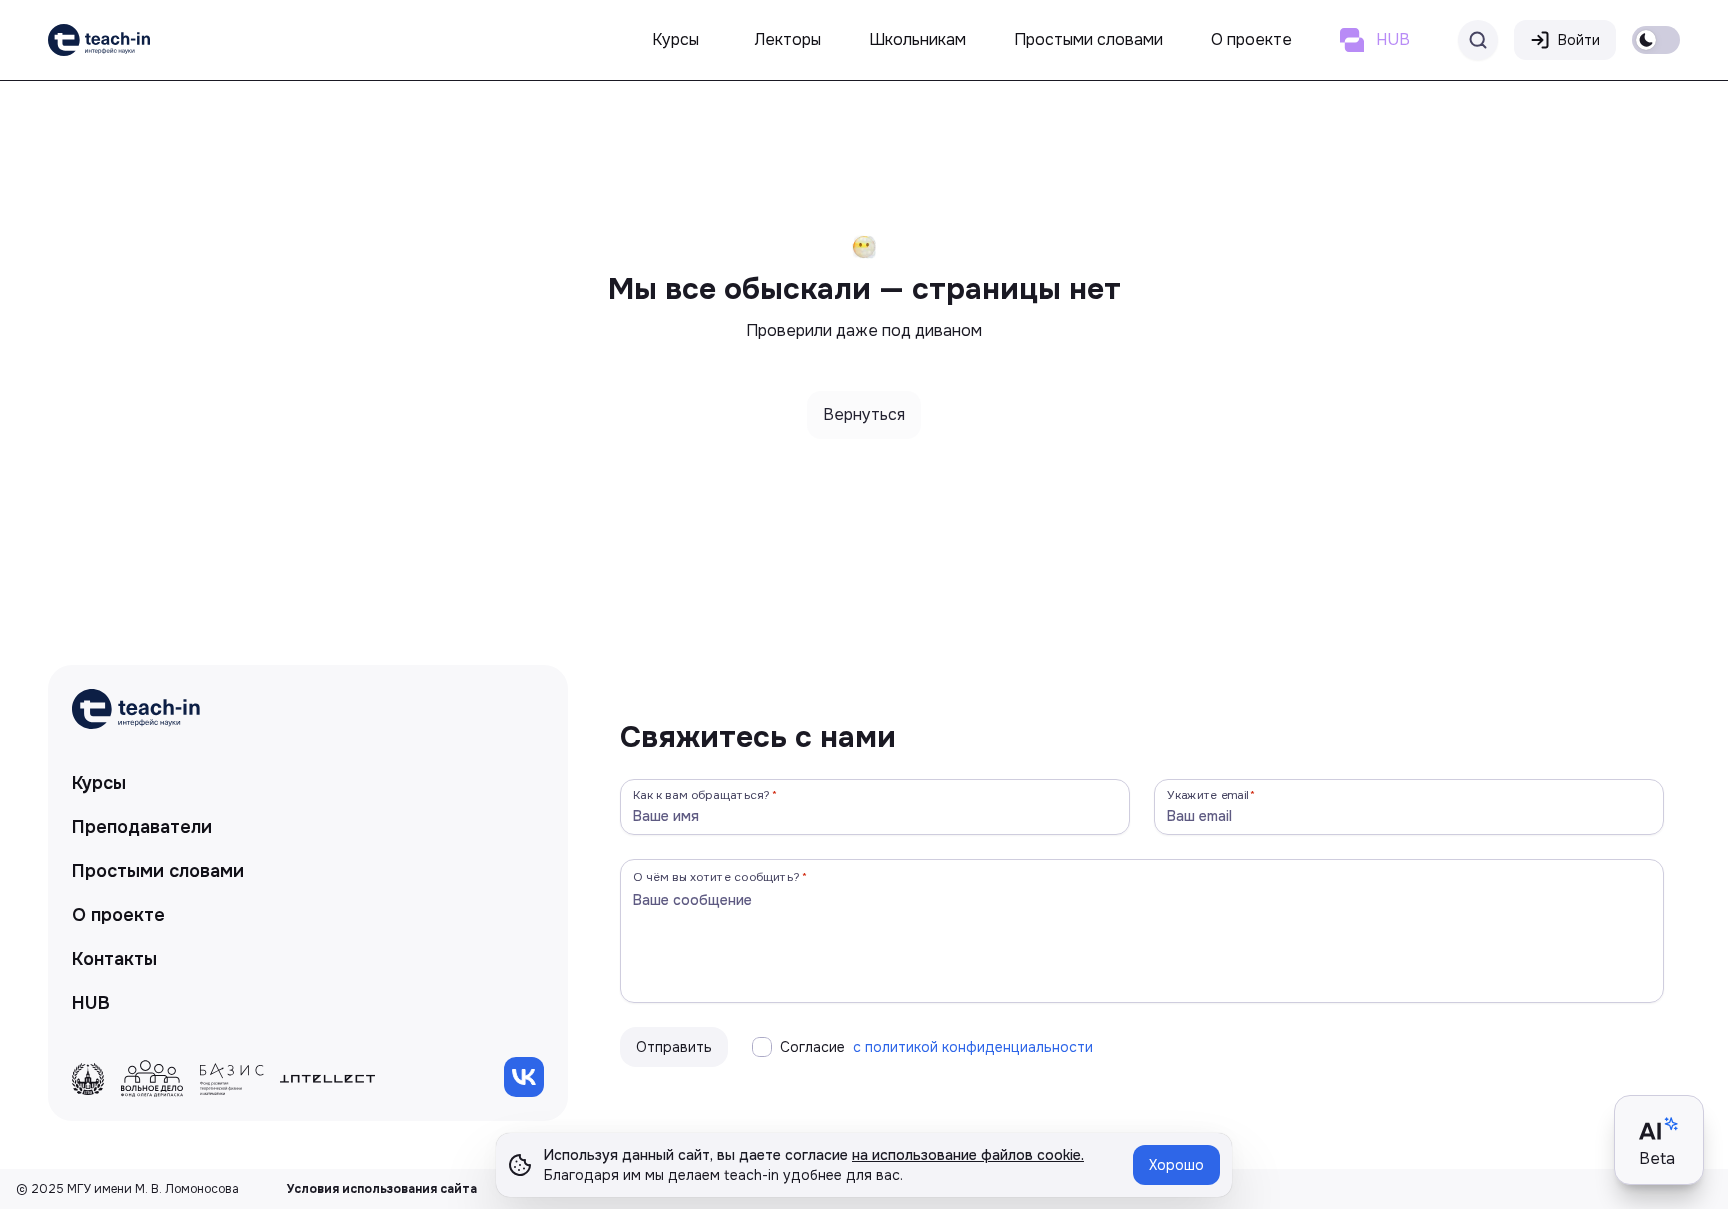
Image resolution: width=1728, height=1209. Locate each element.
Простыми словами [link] (158, 871)
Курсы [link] (99, 783)
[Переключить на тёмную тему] (1656, 40)
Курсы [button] (675, 39)
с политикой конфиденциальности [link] (973, 1047)
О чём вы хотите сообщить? (716, 876)
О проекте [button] (1251, 39)
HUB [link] (91, 1003)
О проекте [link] (118, 915)
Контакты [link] (114, 959)
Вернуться (864, 414)
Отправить (674, 1047)
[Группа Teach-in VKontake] (524, 1077)
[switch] (1656, 40)
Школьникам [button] (917, 39)
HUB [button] (1393, 39)
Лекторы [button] (788, 39)
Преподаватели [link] (142, 827)
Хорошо (1176, 1165)
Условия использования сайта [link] (382, 1189)
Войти (1579, 40)
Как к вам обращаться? (702, 794)
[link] (99, 40)
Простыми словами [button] (1088, 39)
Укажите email (1208, 794)
